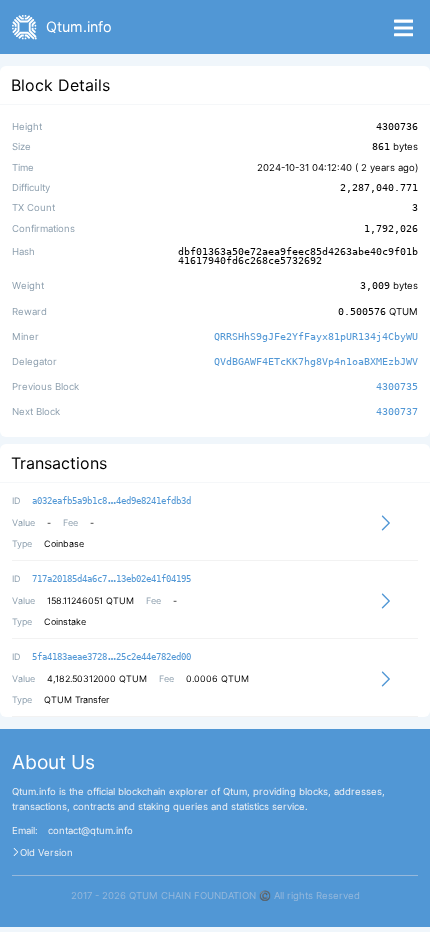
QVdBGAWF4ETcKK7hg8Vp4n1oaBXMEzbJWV (316, 361)
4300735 (397, 386)
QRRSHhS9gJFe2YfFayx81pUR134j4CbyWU (316, 336)
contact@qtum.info (90, 831)
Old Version (46, 853)
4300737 (397, 412)
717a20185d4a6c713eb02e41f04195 (111, 579)
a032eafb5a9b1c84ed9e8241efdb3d (111, 501)
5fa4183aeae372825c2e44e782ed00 (111, 657)
